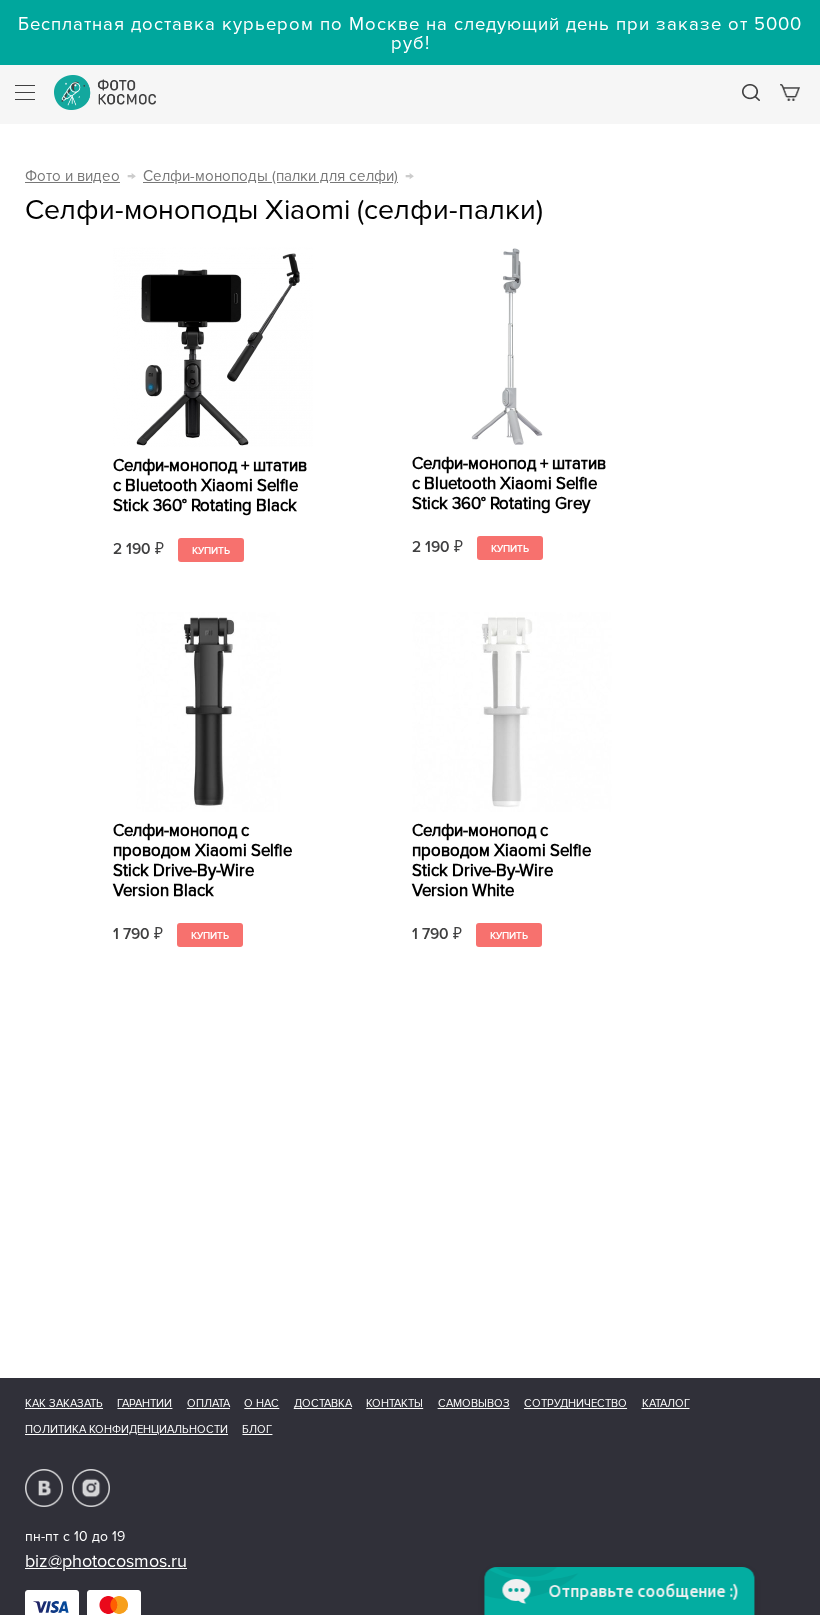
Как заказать (64, 1403)
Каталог (666, 1403)
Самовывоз (474, 1403)
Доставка (323, 1403)
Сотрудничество (575, 1403)
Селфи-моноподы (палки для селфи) (270, 176)
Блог (257, 1429)
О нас (261, 1403)
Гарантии (144, 1403)
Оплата (208, 1403)
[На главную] (105, 92)
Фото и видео (72, 176)
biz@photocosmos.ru (106, 1561)
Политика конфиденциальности (126, 1429)
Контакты (394, 1403)
